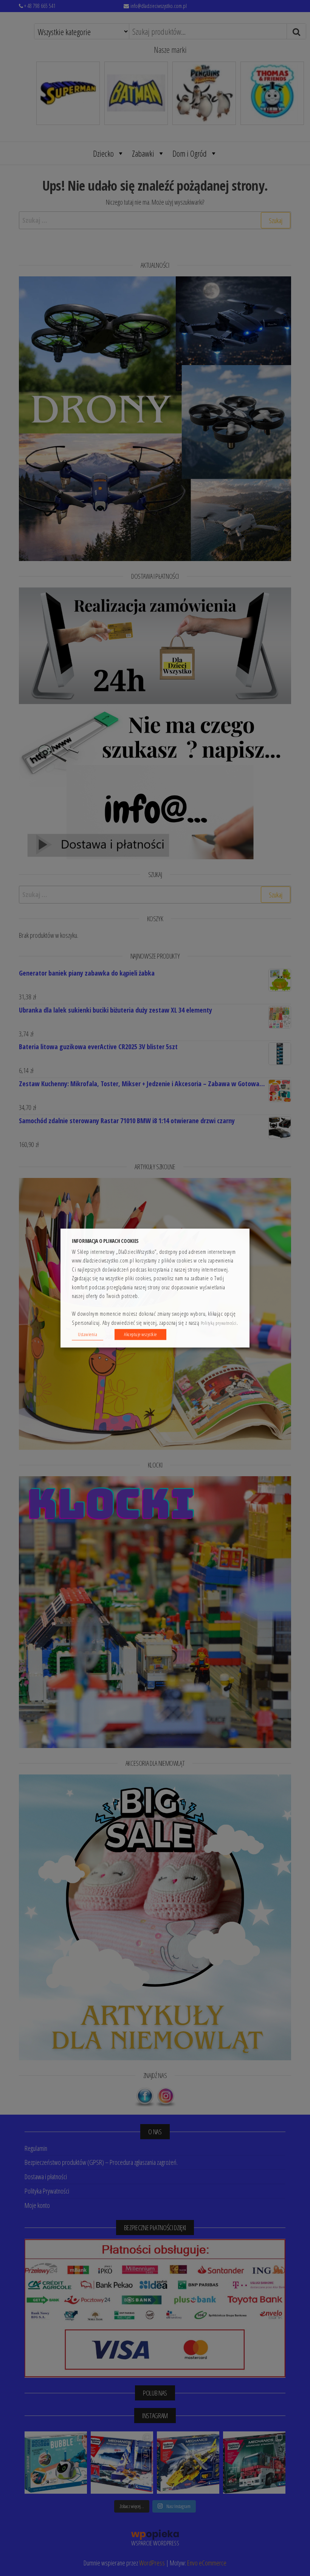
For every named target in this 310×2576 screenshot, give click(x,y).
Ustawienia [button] (88, 1334)
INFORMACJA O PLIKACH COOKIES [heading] (105, 1241)
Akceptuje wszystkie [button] (140, 1334)
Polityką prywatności (219, 1323)
